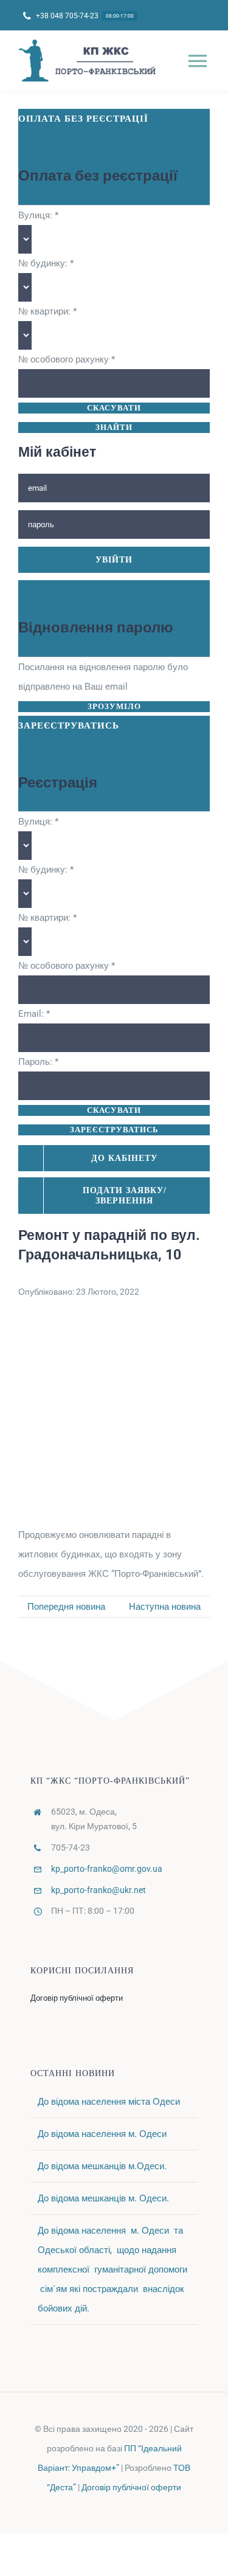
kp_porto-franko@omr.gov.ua (107, 1869)
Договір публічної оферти (131, 2487)
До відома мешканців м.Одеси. (102, 2166)
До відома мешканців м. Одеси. (103, 2198)
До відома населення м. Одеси (102, 2134)
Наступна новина (165, 1607)
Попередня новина (66, 1607)
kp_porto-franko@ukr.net (98, 1890)
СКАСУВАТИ (114, 408)
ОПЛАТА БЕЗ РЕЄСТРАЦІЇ (83, 119)
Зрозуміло (114, 706)
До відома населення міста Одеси (109, 2102)
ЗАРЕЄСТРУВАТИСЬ (114, 1130)
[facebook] (114, 2510)
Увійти (114, 560)
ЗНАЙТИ (114, 427)
